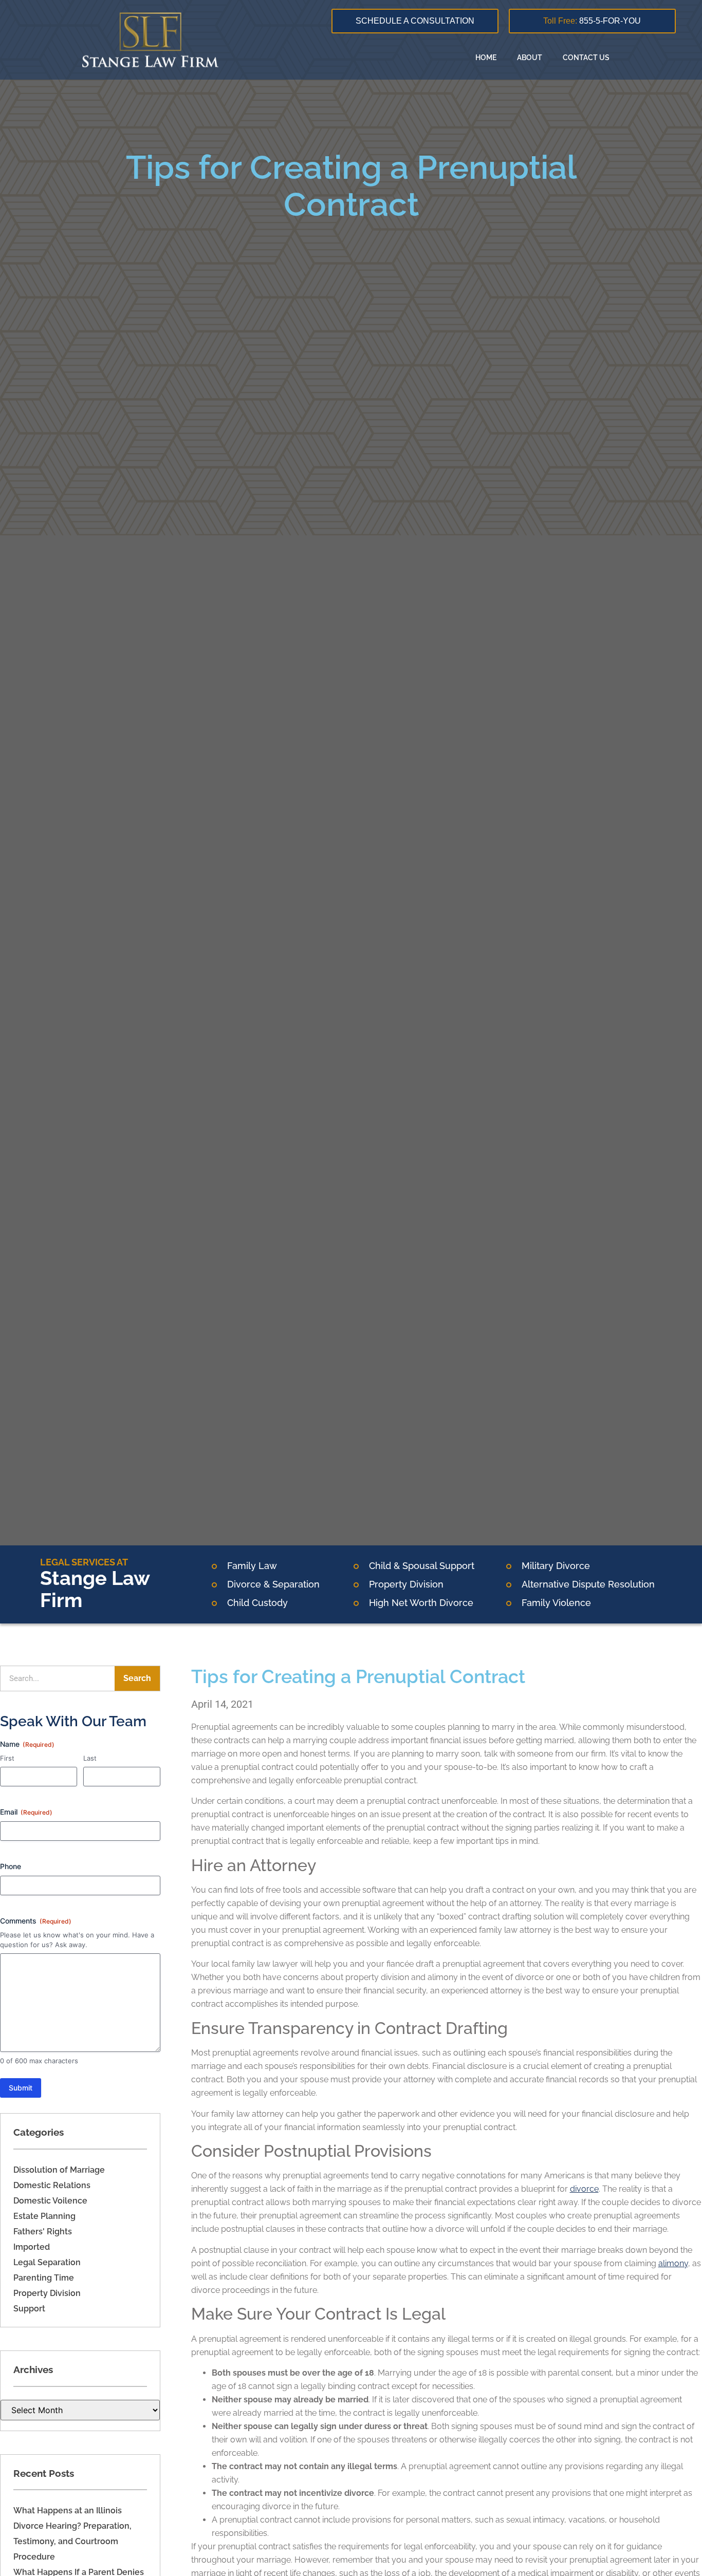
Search (137, 1678)
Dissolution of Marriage (59, 2170)
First (7, 1758)
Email (26, 1812)
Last (90, 1758)
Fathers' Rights (43, 2232)
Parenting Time (44, 2278)
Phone (11, 1866)
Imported (32, 2247)
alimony (673, 2263)
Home (486, 58)
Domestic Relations (52, 2185)
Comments (36, 1921)
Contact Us (586, 58)
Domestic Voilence (50, 2201)
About (530, 58)
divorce (584, 2189)
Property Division (47, 2293)
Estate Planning (44, 2216)
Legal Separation (47, 2262)
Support (29, 2309)
